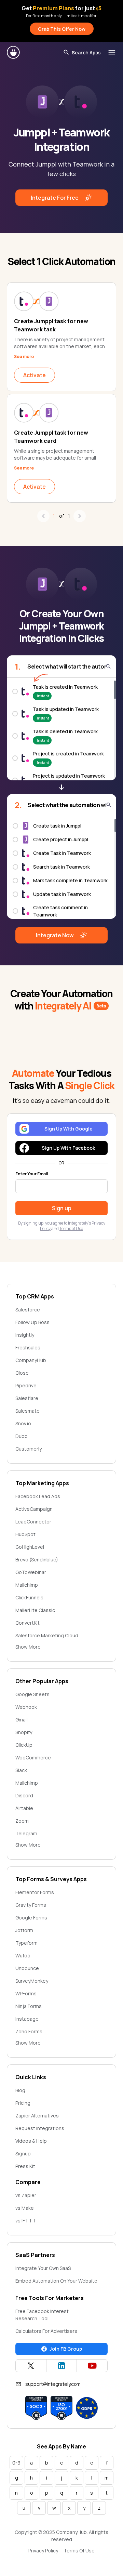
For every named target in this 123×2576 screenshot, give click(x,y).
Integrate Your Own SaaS (43, 2268)
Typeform (26, 1943)
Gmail (22, 1720)
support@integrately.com (53, 2384)
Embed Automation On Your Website (56, 2281)
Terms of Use (71, 1228)
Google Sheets (32, 1694)
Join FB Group (66, 2349)
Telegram (26, 1833)
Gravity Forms (31, 1905)
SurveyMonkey (32, 1981)
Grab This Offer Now (62, 29)
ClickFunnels (29, 1597)
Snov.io (23, 1423)
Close (22, 1373)
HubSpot (25, 1534)
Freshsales (28, 1348)
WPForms (26, 1993)
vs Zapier (26, 2195)
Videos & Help (31, 2141)
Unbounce (27, 1968)
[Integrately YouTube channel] (92, 2366)
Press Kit (25, 2166)
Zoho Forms (29, 2031)
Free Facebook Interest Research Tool (42, 2315)
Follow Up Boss (32, 1322)
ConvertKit (28, 1623)
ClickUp (24, 1745)
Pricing (23, 2103)
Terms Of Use (79, 2551)
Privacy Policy (43, 2551)
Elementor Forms (35, 1892)
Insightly (25, 1335)
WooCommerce (33, 1758)
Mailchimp (27, 1585)
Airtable (24, 1808)
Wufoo (23, 1956)
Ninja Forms (29, 2006)
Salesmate (28, 1411)
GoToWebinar (31, 1572)
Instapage (27, 2019)
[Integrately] (14, 52)
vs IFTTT (26, 2221)
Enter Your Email (32, 1174)
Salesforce (28, 1310)
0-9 (16, 2463)
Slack (21, 1770)
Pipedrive (26, 1385)
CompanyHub (31, 1360)
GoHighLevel (30, 1547)
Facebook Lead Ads (38, 1496)
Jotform (24, 1930)
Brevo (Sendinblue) (37, 1560)
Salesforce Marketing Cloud (47, 1635)
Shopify (24, 1732)
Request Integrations (40, 2128)
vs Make (25, 2208)
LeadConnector (33, 1522)
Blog (20, 2090)
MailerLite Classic (35, 1610)
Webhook (26, 1707)
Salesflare (27, 1398)
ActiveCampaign (34, 1509)
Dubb (22, 1436)
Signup (23, 2154)
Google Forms (31, 1918)
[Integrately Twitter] (31, 2366)
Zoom (22, 1821)
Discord (24, 1795)
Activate (35, 375)
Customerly (29, 1449)
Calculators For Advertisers (46, 2331)
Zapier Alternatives (37, 2116)
